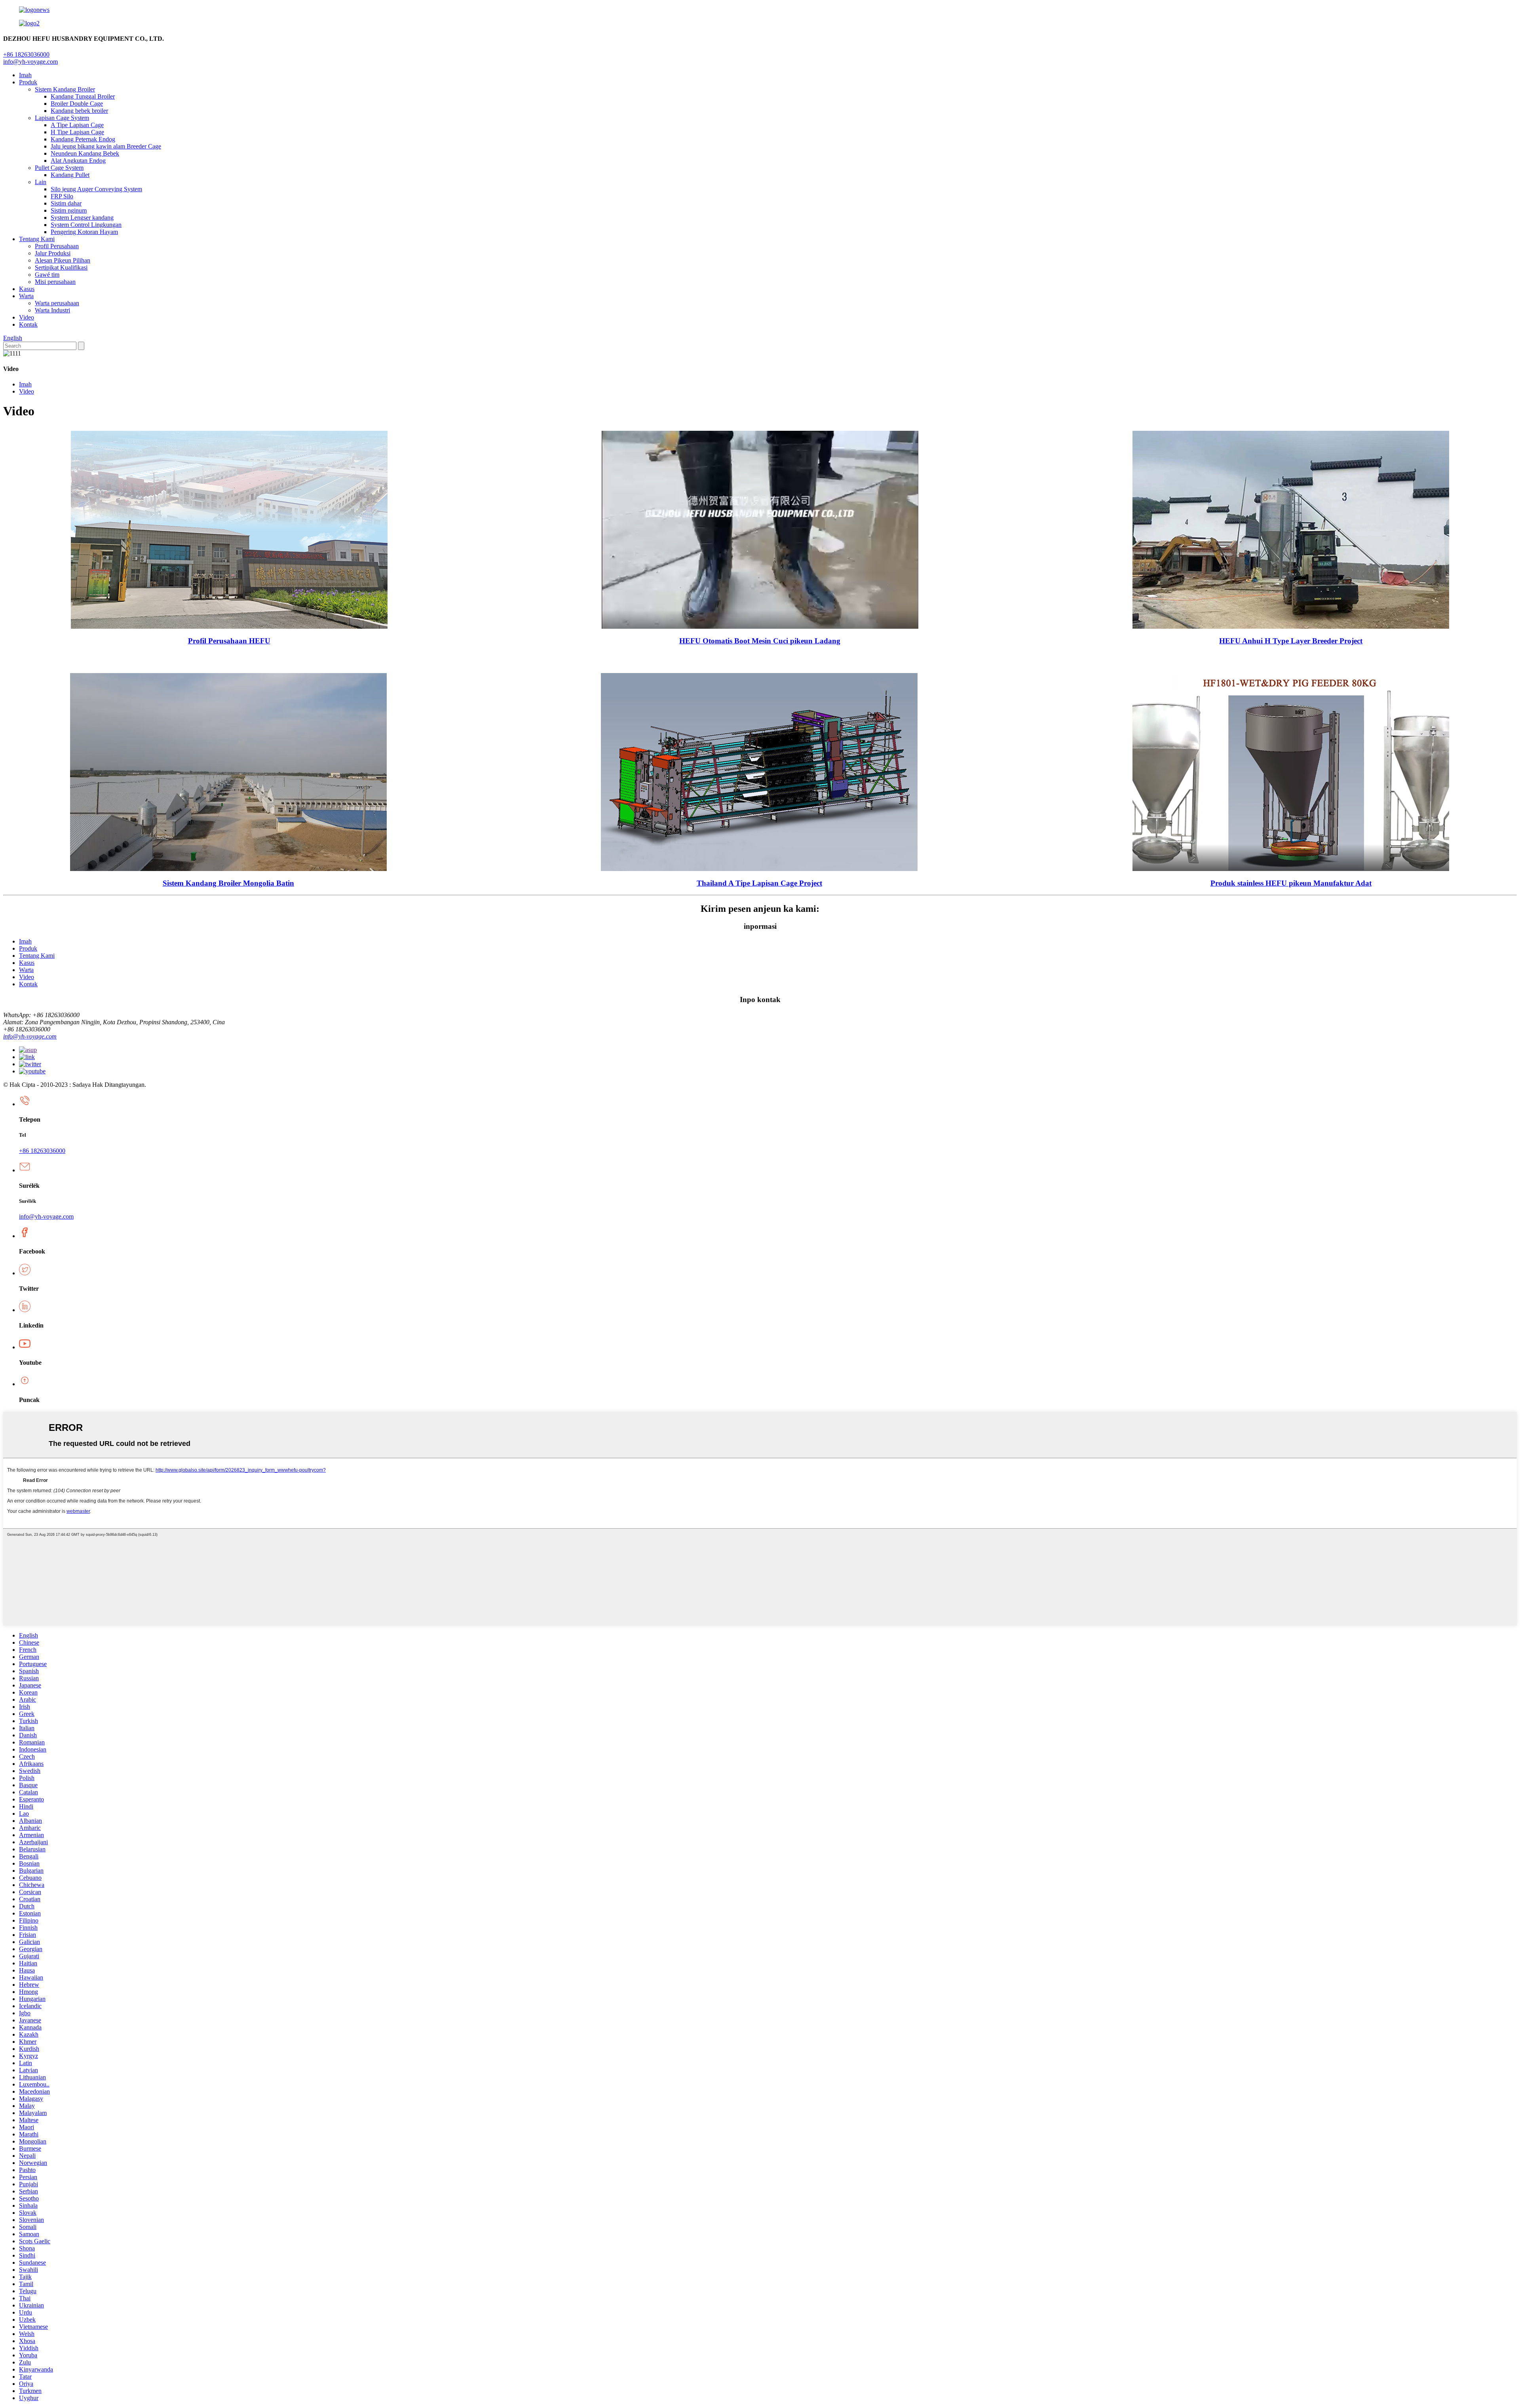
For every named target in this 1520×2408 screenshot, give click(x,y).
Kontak (28, 324)
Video (27, 317)
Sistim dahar (66, 203)
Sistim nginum (69, 210)
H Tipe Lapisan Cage (77, 132)
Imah (25, 75)
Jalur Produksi (53, 253)
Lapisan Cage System (62, 118)
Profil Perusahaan (57, 246)
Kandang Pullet (70, 175)
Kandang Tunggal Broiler (83, 96)
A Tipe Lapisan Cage (77, 125)
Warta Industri (52, 310)
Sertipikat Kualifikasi (61, 267)
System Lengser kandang (82, 218)
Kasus (27, 289)
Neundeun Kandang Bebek (85, 153)
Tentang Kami (37, 239)
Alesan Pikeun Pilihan (63, 260)
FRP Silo (62, 196)
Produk (28, 82)
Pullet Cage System (59, 168)
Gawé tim (47, 275)
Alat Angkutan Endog (78, 161)
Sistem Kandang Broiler (65, 89)
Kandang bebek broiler (79, 111)
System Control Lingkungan (86, 225)
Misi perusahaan (55, 282)
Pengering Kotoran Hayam (84, 232)
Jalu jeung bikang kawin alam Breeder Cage (106, 146)
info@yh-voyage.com (30, 62)
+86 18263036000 (42, 1151)
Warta (26, 296)
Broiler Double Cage (77, 104)
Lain (41, 182)
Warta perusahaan (57, 303)
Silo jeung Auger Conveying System (96, 189)
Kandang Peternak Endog (83, 139)
